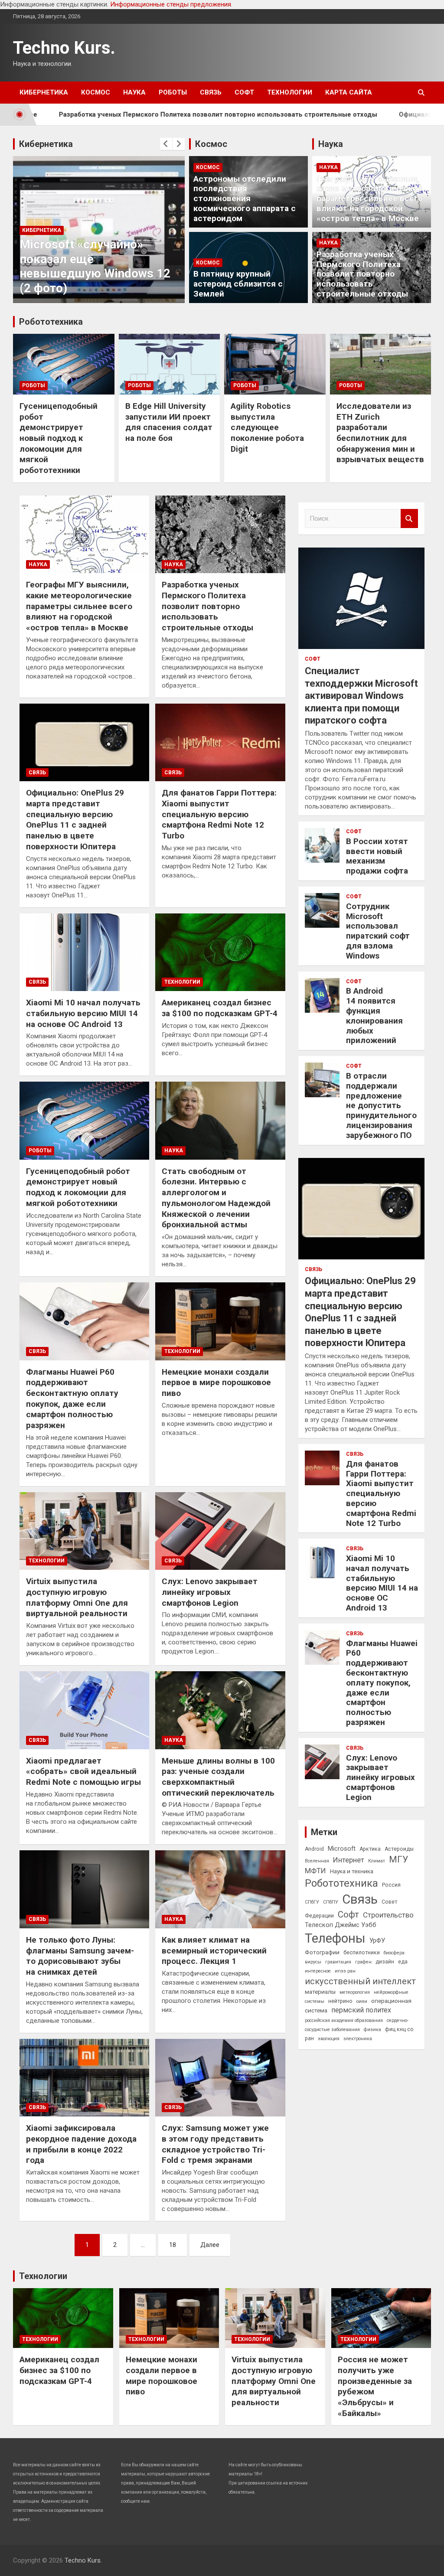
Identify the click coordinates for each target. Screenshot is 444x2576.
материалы (320, 1992)
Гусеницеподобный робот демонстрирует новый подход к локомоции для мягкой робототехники (59, 438)
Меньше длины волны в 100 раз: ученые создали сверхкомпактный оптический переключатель (218, 1777)
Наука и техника (352, 1871)
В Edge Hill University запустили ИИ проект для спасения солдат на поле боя (169, 422)
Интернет (349, 1860)
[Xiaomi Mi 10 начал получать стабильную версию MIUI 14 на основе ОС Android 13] (84, 952)
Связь (211, 92)
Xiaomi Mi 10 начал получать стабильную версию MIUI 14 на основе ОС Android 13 (83, 1013)
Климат (377, 1861)
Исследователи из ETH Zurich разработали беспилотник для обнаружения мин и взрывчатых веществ (380, 433)
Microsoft (342, 1849)
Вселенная (317, 1861)
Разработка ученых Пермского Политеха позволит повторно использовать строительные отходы (362, 274)
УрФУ (377, 1940)
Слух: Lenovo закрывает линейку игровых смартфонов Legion (210, 1592)
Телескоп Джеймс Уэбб (341, 1925)
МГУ (398, 1859)
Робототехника (51, 322)
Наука (134, 92)
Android (314, 1849)
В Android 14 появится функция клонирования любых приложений (374, 1016)
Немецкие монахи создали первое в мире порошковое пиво (216, 1383)
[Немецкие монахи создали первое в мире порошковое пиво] (220, 1321)
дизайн (385, 1962)
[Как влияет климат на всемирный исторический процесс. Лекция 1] (220, 1890)
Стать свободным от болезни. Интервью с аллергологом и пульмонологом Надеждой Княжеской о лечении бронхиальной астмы (216, 1198)
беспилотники (362, 1953)
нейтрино (340, 2001)
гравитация (338, 1962)
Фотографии (322, 1952)
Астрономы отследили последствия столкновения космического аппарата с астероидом (245, 199)
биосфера (394, 1953)
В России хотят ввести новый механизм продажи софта (377, 856)
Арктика (370, 1849)
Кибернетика (44, 92)
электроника (358, 2039)
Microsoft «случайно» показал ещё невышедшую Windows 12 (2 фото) (95, 266)
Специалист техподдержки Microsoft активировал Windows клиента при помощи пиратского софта (361, 696)
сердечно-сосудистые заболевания (357, 2025)
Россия (391, 1885)
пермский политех (361, 2010)
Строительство (388, 1915)
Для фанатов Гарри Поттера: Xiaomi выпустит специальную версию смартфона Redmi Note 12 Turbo (219, 814)
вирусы (313, 1962)
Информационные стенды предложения (171, 4)
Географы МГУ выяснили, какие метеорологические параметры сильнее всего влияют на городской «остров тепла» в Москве (370, 199)
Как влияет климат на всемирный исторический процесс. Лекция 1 (214, 1950)
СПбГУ (312, 1902)
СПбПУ (331, 1902)
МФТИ (315, 1871)
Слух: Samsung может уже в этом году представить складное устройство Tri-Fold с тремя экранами (215, 2144)
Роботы (173, 92)
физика (372, 2030)
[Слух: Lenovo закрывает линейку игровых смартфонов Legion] (220, 1531)
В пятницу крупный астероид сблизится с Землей (238, 284)
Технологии (290, 92)
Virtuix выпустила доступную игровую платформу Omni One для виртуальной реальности (77, 1597)
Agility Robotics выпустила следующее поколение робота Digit (267, 427)
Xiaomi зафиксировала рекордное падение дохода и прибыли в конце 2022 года (81, 2144)
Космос (96, 92)
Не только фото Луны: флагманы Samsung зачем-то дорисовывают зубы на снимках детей (80, 1956)
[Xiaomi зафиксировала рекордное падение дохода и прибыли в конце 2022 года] (84, 2078)
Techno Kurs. (64, 48)
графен (363, 1962)
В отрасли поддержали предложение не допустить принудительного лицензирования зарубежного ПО (381, 1105)
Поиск (409, 519)
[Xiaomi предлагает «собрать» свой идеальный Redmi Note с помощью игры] (84, 1710)
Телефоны (335, 1938)
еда (403, 1962)
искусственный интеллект (360, 1981)
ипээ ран (345, 1971)
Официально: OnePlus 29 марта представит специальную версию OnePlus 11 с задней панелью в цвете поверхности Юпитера (75, 819)
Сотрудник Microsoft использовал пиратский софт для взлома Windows (378, 931)
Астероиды (399, 1849)
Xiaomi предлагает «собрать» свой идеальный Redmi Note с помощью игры (83, 1771)
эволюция (329, 2039)
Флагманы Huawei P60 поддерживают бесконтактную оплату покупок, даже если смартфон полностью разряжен (72, 1399)
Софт (244, 92)
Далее (210, 2245)
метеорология (355, 1992)
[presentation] (166, 144)
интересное (318, 1971)
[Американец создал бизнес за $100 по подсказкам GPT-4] (220, 952)
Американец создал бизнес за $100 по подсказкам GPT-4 (220, 1008)
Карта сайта (349, 92)
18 (173, 2245)
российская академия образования (344, 2020)
